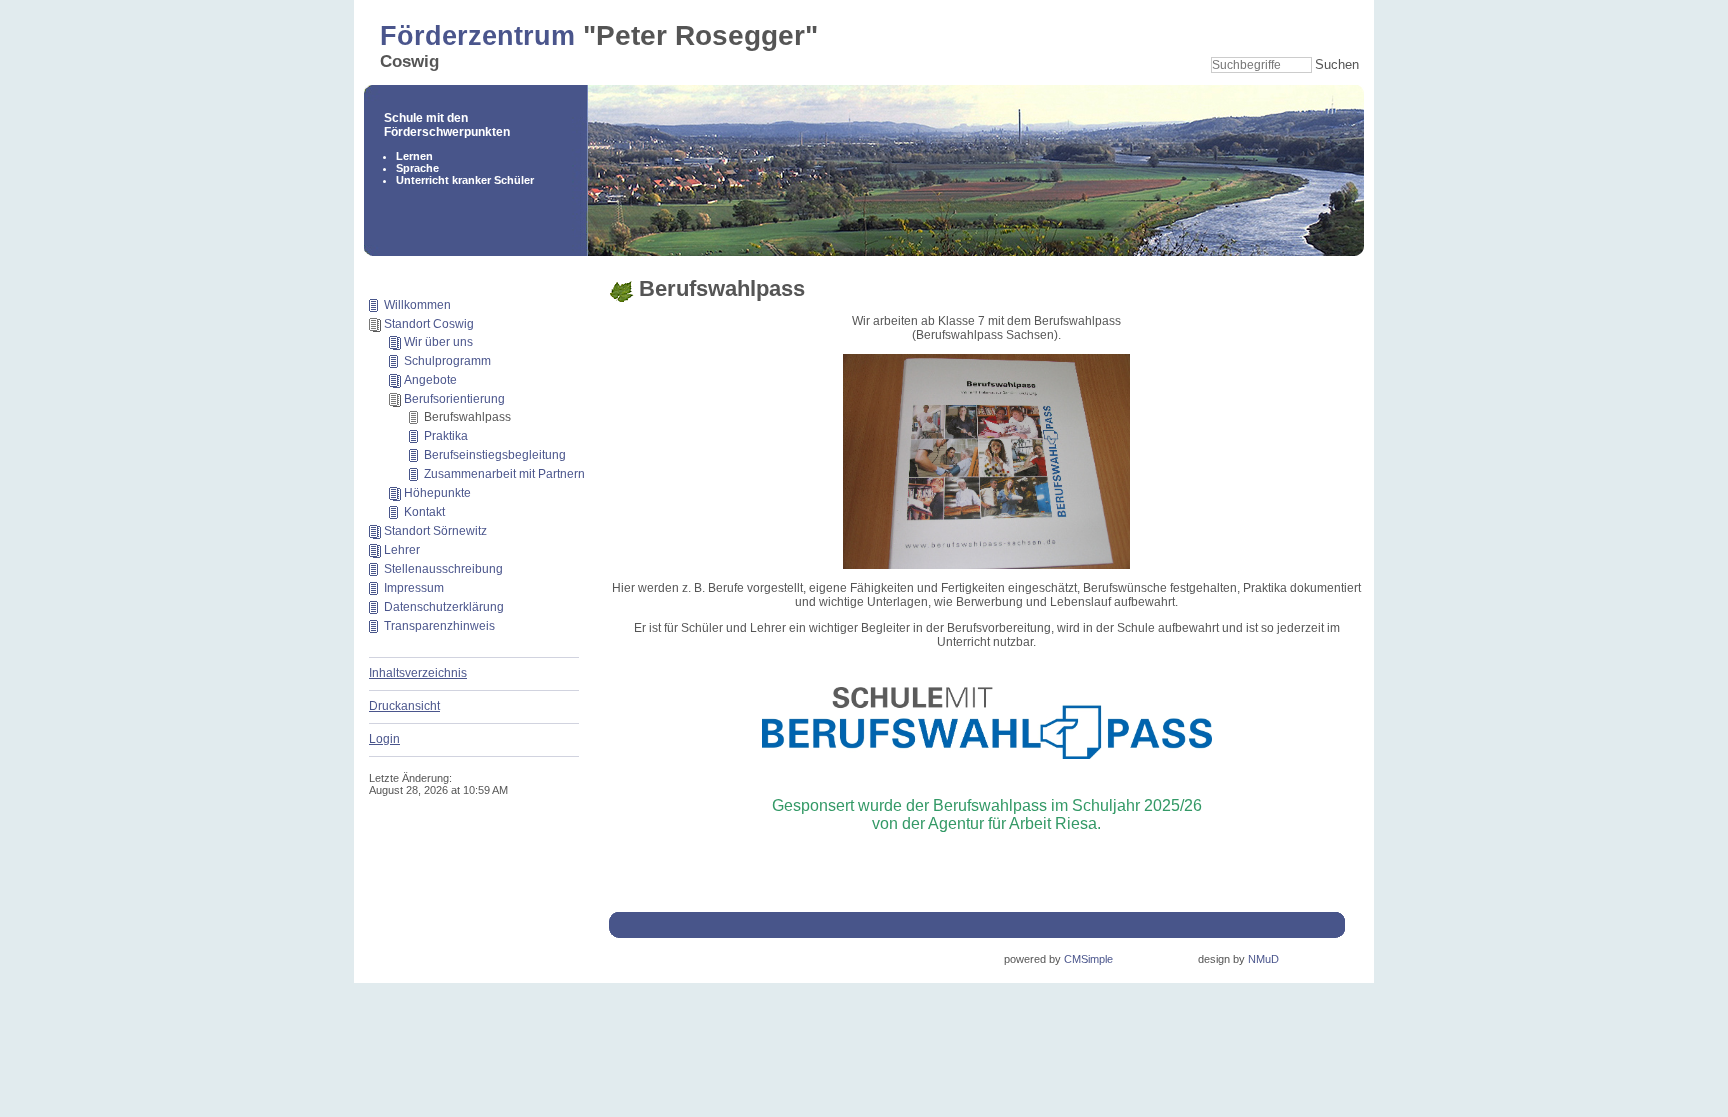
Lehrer (402, 550)
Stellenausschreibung (443, 569)
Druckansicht (404, 706)
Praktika (446, 436)
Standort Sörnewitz (435, 531)
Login (384, 739)
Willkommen (417, 305)
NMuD (1263, 959)
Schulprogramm (447, 361)
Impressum (414, 588)
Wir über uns (438, 342)
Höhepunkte (437, 493)
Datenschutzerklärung (444, 607)
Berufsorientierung (454, 399)
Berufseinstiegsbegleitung (495, 455)
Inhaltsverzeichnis (418, 673)
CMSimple (1088, 959)
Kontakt (424, 512)
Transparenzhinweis (439, 626)
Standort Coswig (429, 324)
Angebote (430, 380)
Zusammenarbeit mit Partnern (504, 474)
